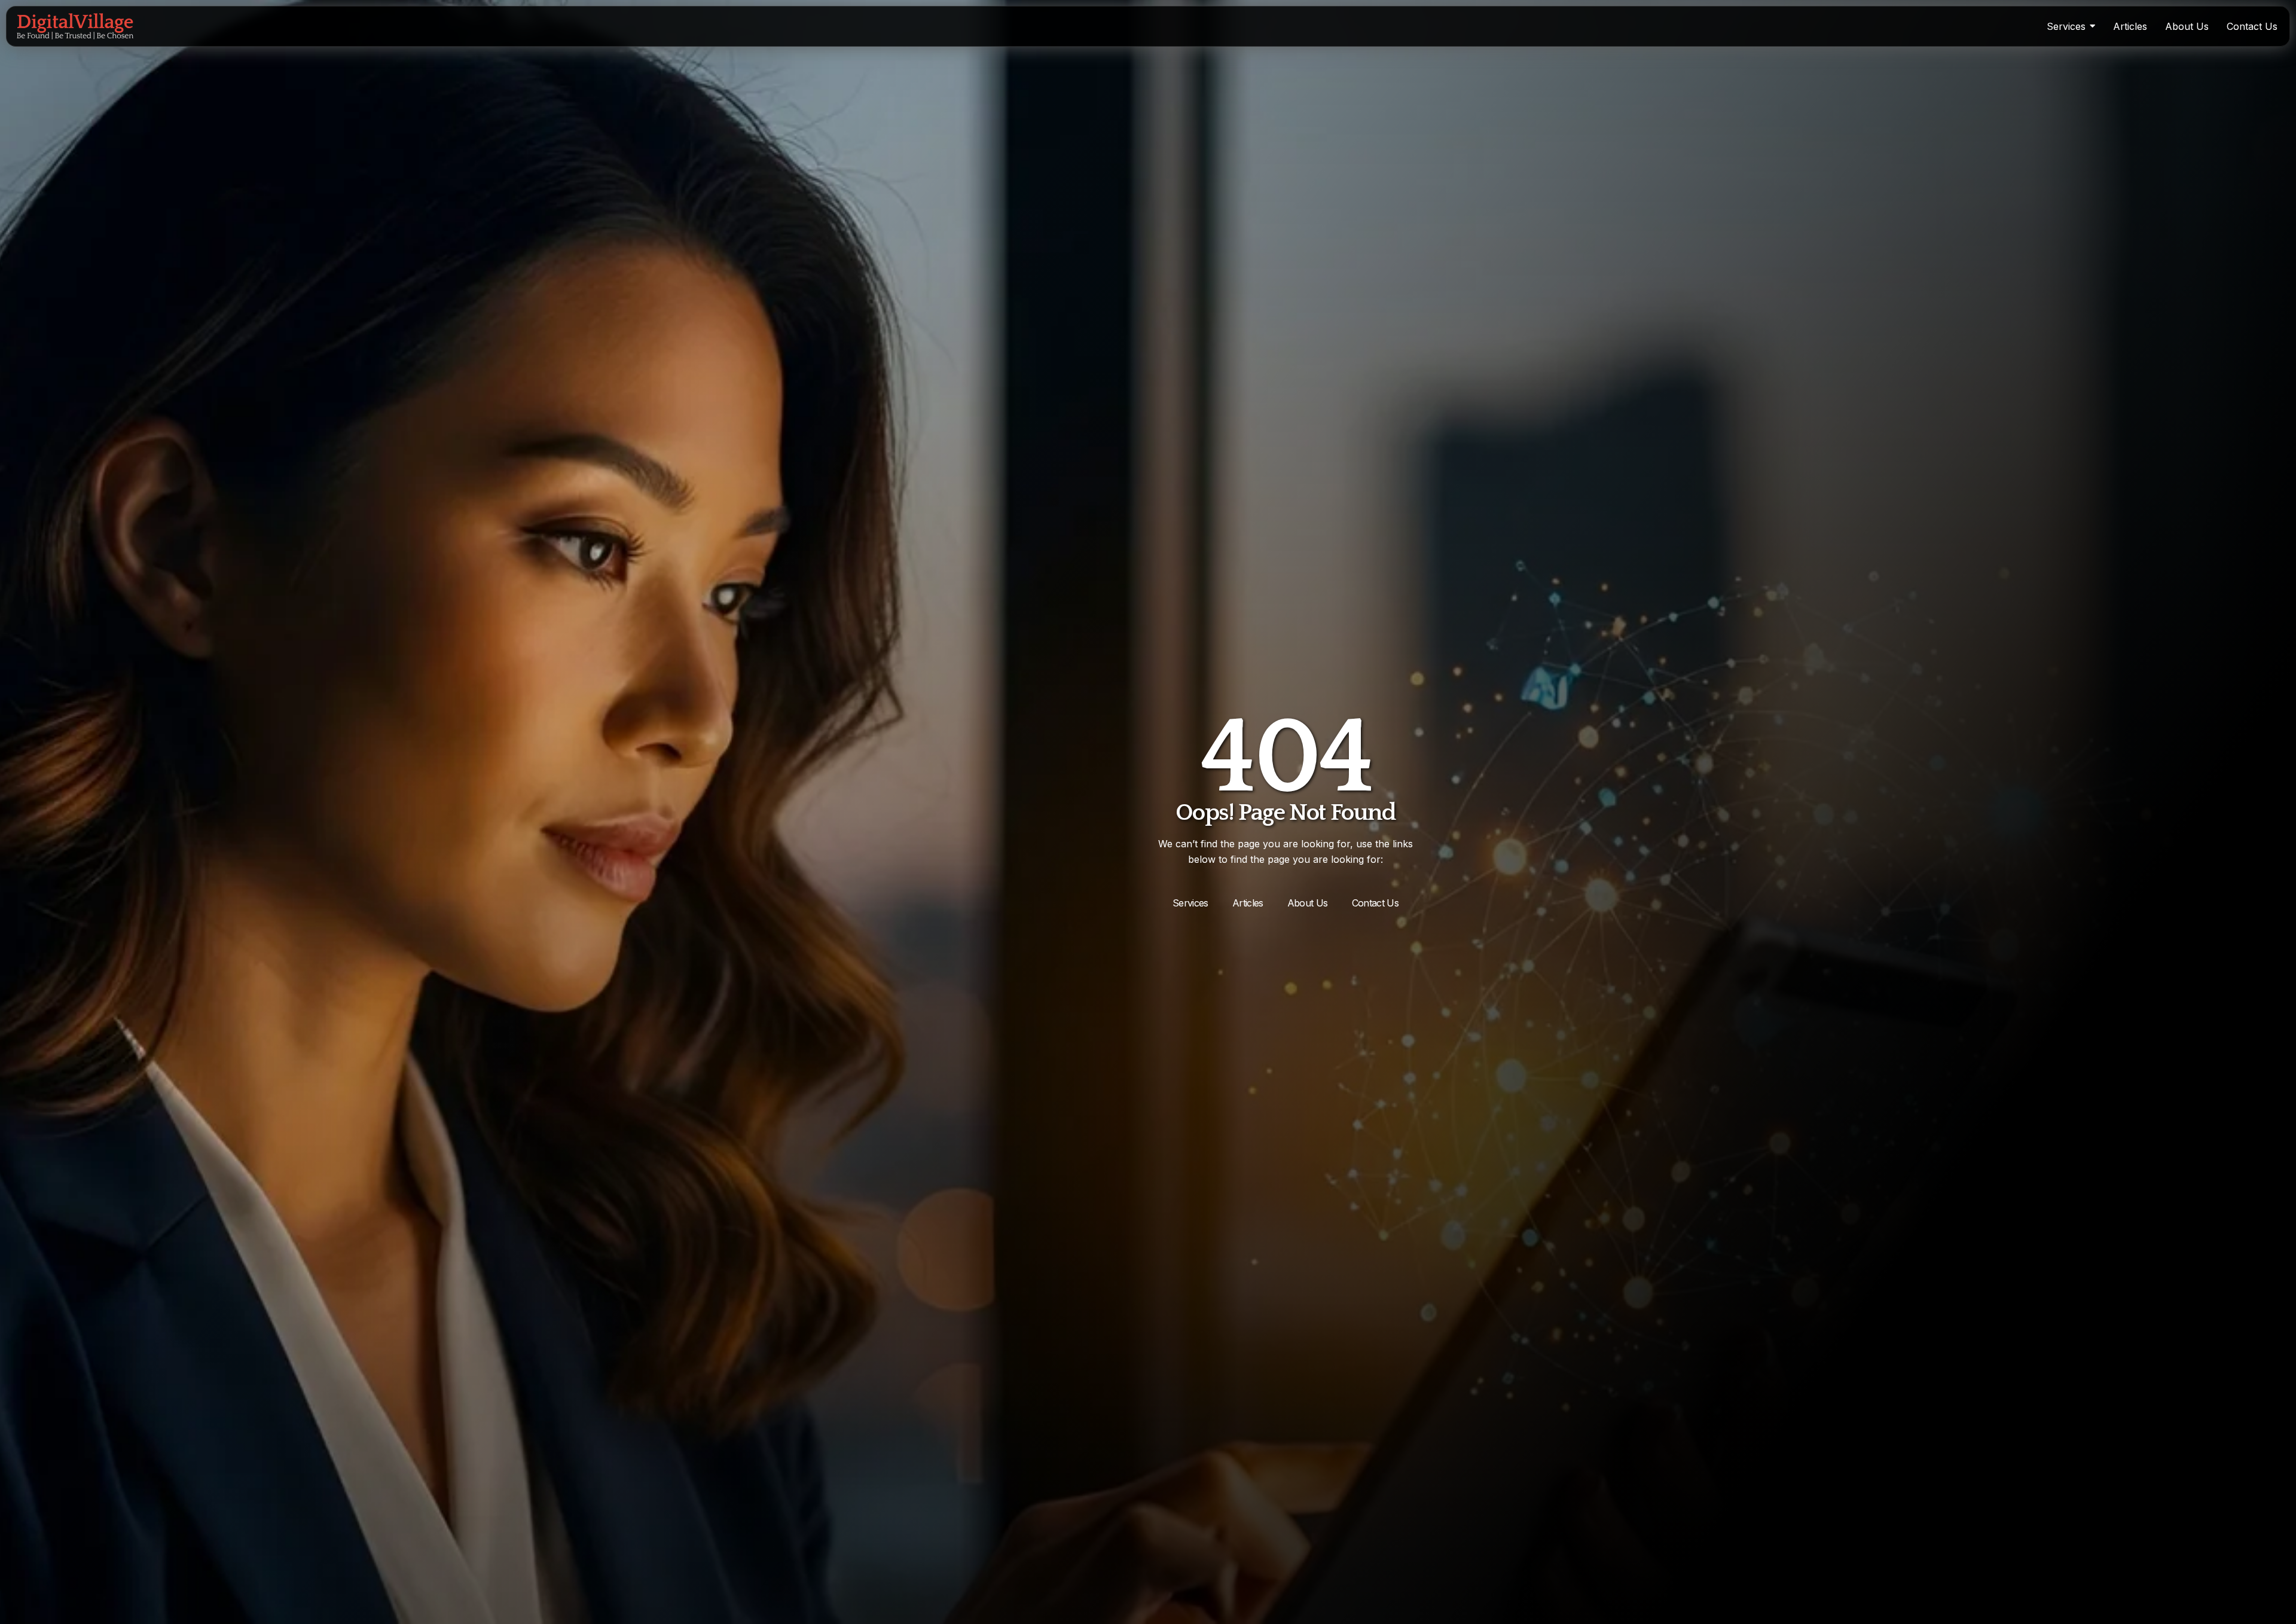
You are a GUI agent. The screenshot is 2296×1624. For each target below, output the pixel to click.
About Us (1308, 903)
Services (1190, 903)
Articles (1248, 903)
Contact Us (1376, 903)
